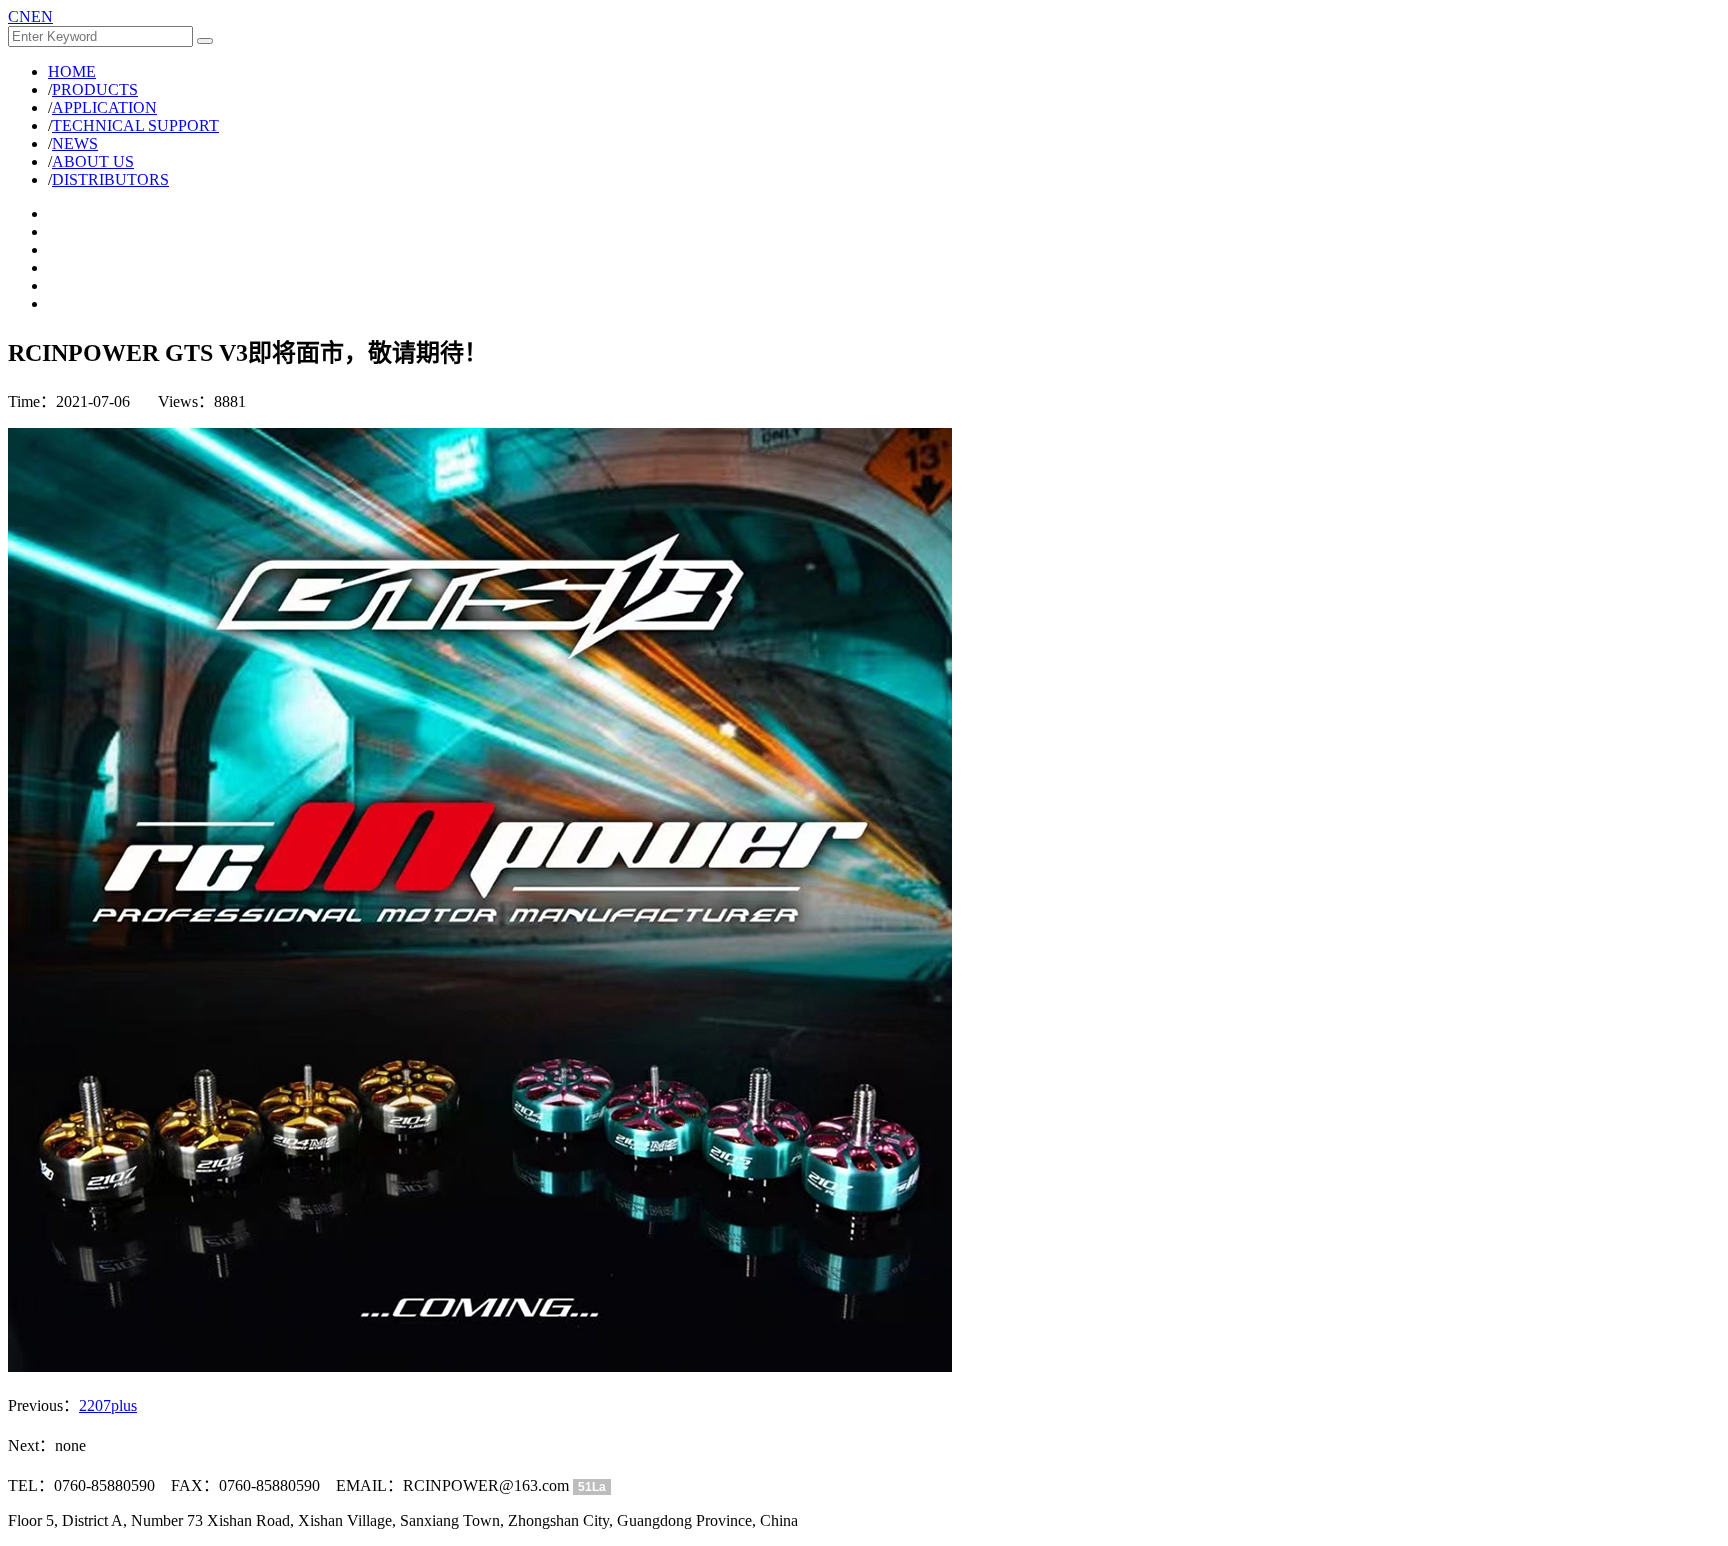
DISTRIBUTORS (110, 179)
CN (19, 16)
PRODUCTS (95, 89)
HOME (72, 71)
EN (42, 16)
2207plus (108, 1405)
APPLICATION (104, 107)
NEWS (75, 143)
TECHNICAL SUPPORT (135, 125)
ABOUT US (93, 161)
